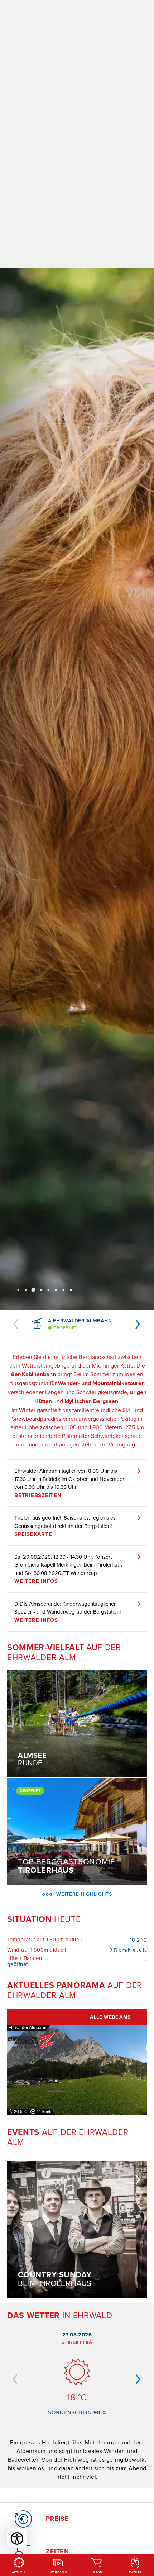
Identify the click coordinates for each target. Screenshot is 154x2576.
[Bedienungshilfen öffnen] (17, 2538)
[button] (16, 1324)
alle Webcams (110, 2017)
